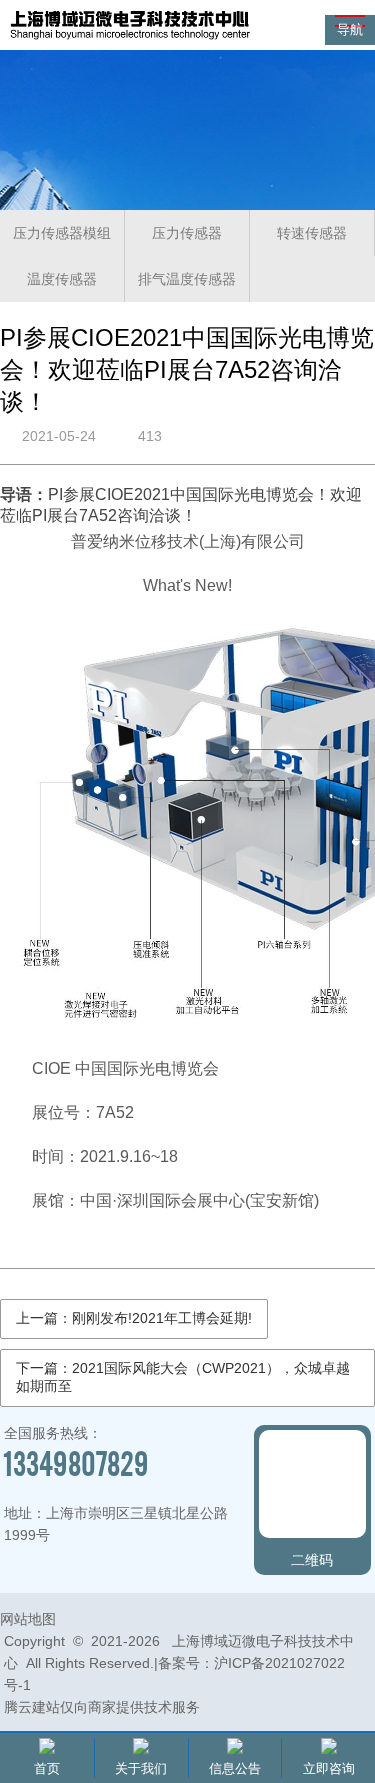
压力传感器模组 (62, 233)
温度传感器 (62, 279)
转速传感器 (312, 233)
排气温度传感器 (187, 279)
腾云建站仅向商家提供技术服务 (102, 1707)
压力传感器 (187, 233)
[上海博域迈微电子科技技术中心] (130, 38)
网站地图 (28, 1619)
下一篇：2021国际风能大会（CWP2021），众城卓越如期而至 (183, 1377)
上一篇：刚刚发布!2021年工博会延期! (134, 1318)
